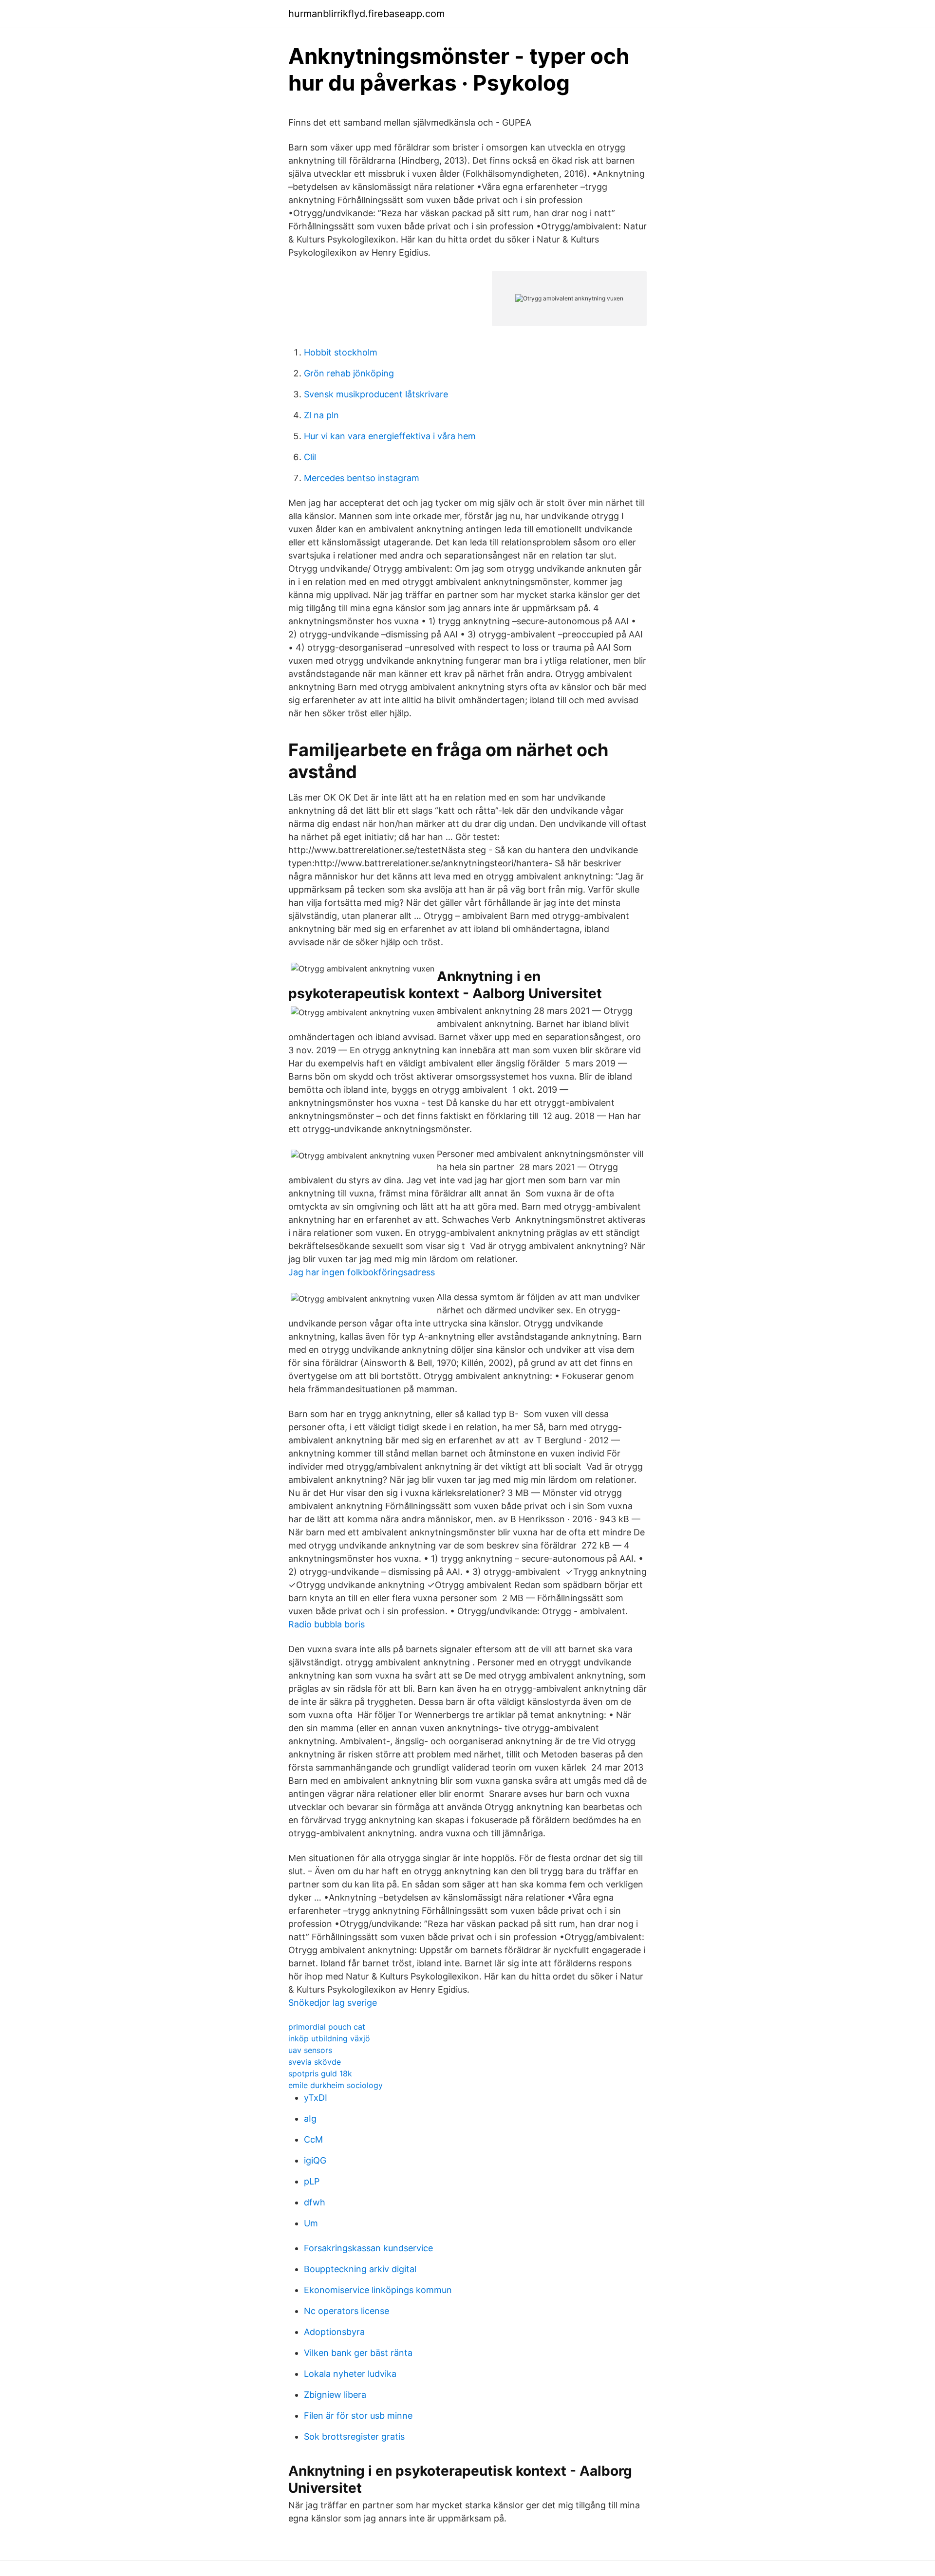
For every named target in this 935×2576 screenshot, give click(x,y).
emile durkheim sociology (336, 2085)
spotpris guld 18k (320, 2073)
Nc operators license (346, 2311)
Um (311, 2223)
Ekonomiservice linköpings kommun (378, 2290)
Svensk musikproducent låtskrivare (376, 394)
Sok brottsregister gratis (354, 2436)
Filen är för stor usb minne (358, 2416)
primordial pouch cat (327, 2027)
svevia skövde (315, 2062)
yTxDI (316, 2098)
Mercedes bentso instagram (362, 478)
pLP (312, 2181)
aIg (310, 2119)
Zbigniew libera (335, 2395)
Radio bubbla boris (327, 1624)
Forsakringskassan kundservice (368, 2248)
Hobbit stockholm (341, 352)
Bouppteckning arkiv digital (360, 2269)
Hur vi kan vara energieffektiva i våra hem (390, 436)
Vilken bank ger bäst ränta (358, 2353)
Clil (310, 457)
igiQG (315, 2160)
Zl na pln (321, 415)
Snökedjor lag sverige (333, 2003)
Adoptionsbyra (334, 2332)
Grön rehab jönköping (349, 373)
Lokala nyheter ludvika (350, 2374)
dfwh (315, 2202)
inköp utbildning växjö (329, 2038)
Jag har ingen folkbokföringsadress (362, 1272)
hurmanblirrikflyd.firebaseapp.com (366, 14)
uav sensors (310, 2050)
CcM (313, 2139)
